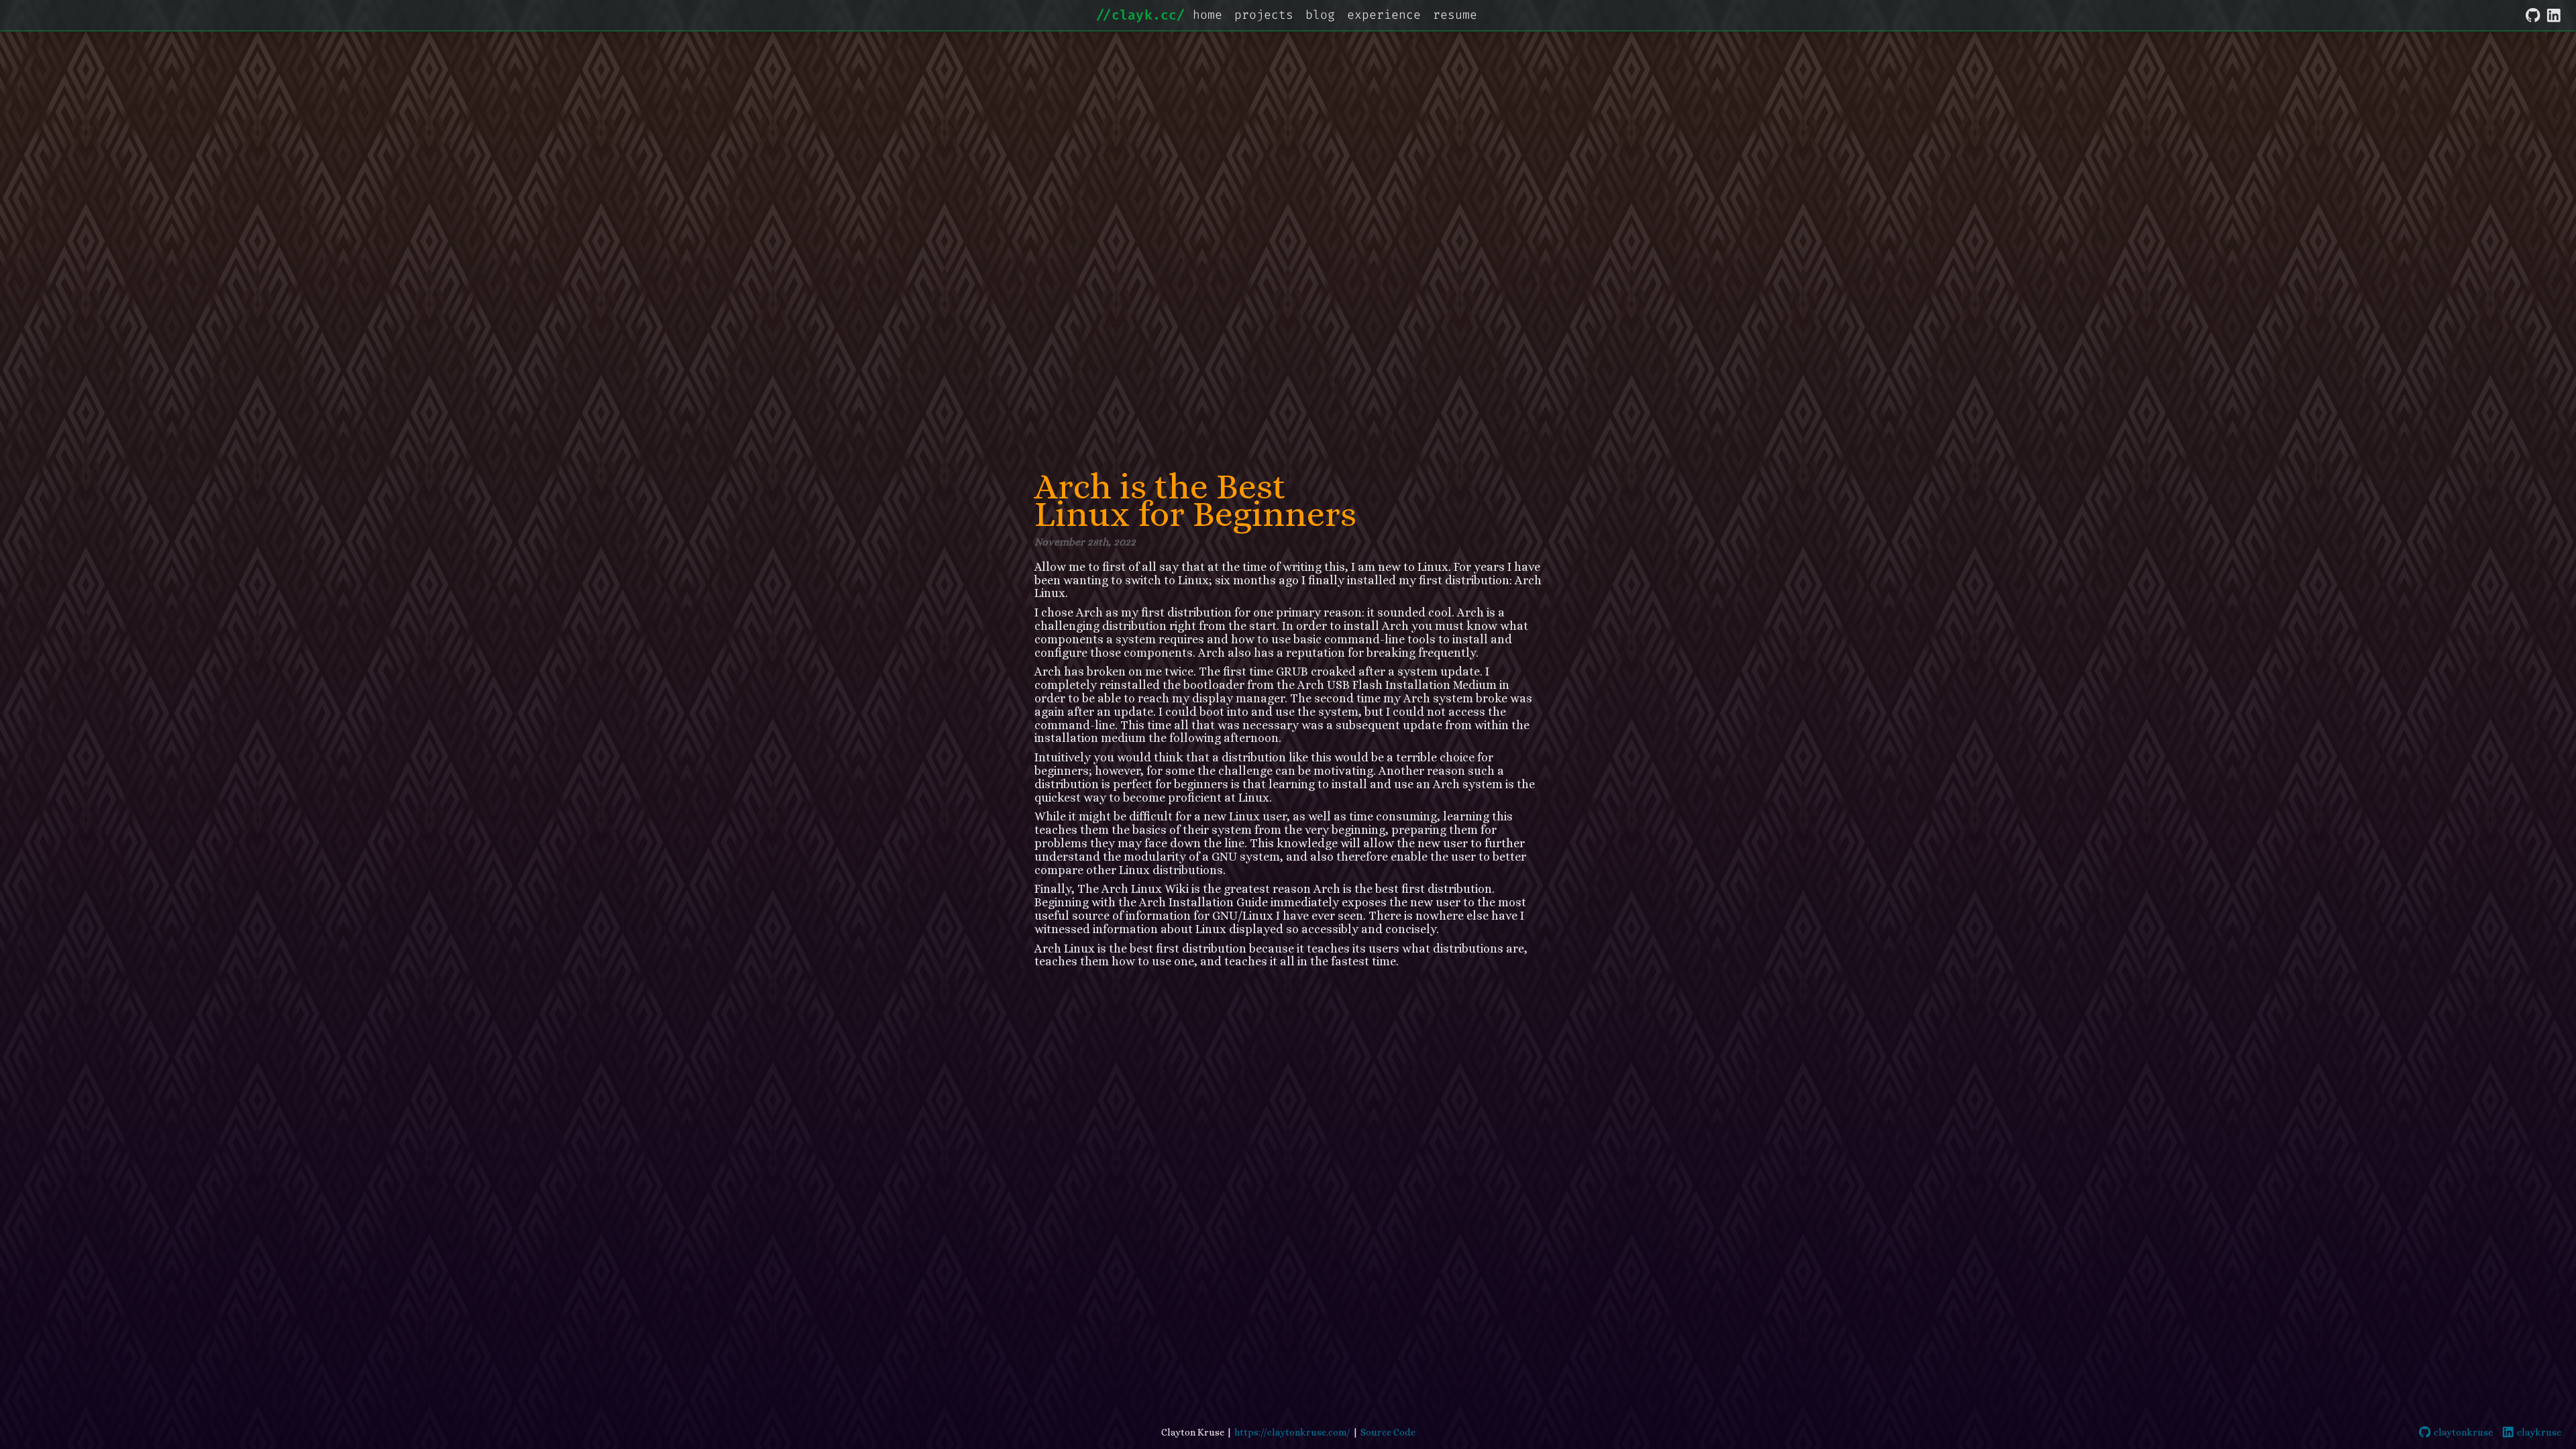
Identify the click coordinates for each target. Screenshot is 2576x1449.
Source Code (1388, 1432)
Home (1207, 15)
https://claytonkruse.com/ (1292, 1432)
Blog (1320, 15)
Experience (1384, 15)
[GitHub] (2533, 13)
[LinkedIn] (2554, 13)
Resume (1455, 15)
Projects (1264, 15)
